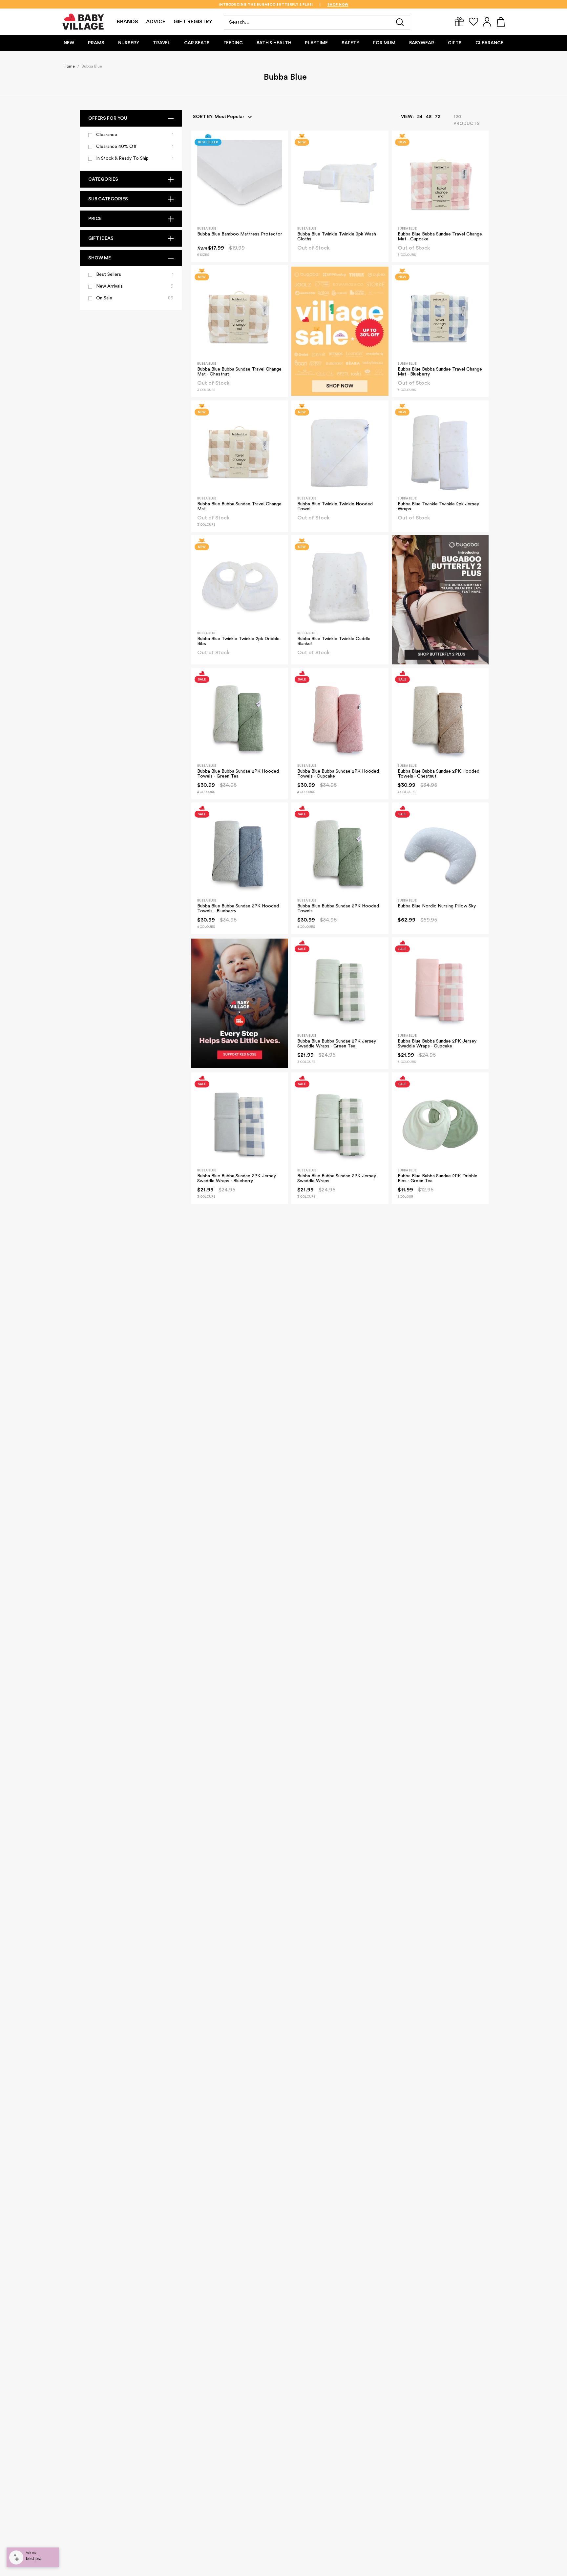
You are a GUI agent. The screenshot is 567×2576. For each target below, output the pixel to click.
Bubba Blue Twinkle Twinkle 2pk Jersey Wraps (438, 507)
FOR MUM (384, 43)
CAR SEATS (197, 43)
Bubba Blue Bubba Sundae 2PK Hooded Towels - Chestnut (439, 774)
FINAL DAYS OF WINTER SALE (266, 5)
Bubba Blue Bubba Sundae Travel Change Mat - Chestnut (239, 372)
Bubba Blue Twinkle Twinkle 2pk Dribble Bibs (238, 641)
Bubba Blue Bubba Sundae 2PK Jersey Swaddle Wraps (337, 1178)
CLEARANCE (489, 43)
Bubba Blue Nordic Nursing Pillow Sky (437, 906)
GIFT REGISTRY (193, 22)
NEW (69, 43)
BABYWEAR (422, 43)
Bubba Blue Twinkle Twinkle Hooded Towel (335, 507)
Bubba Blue (92, 66)
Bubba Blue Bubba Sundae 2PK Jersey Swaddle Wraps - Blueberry (237, 1178)
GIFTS (455, 43)
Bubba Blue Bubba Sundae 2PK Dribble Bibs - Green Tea (438, 1178)
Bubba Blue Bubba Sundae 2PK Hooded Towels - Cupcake (338, 774)
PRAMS (96, 43)
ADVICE (156, 22)
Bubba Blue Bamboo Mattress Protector (240, 234)
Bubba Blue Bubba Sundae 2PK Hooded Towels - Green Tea (238, 774)
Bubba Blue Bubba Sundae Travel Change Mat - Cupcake (440, 237)
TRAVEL (162, 43)
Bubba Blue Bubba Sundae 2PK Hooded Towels (338, 909)
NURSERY (129, 43)
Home (69, 66)
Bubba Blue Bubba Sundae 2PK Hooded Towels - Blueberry (238, 909)
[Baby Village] (84, 22)
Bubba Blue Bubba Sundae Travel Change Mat (239, 507)
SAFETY (350, 43)
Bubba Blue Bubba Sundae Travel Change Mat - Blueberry (440, 372)
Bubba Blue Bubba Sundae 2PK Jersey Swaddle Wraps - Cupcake (437, 1044)
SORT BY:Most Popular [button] (219, 117)
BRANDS (127, 22)
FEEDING (233, 43)
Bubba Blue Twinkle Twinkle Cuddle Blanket (334, 641)
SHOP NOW (318, 5)
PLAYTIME (316, 43)
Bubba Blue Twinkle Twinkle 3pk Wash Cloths (337, 237)
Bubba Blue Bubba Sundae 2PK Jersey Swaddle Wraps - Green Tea (337, 1044)
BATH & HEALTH (274, 43)
